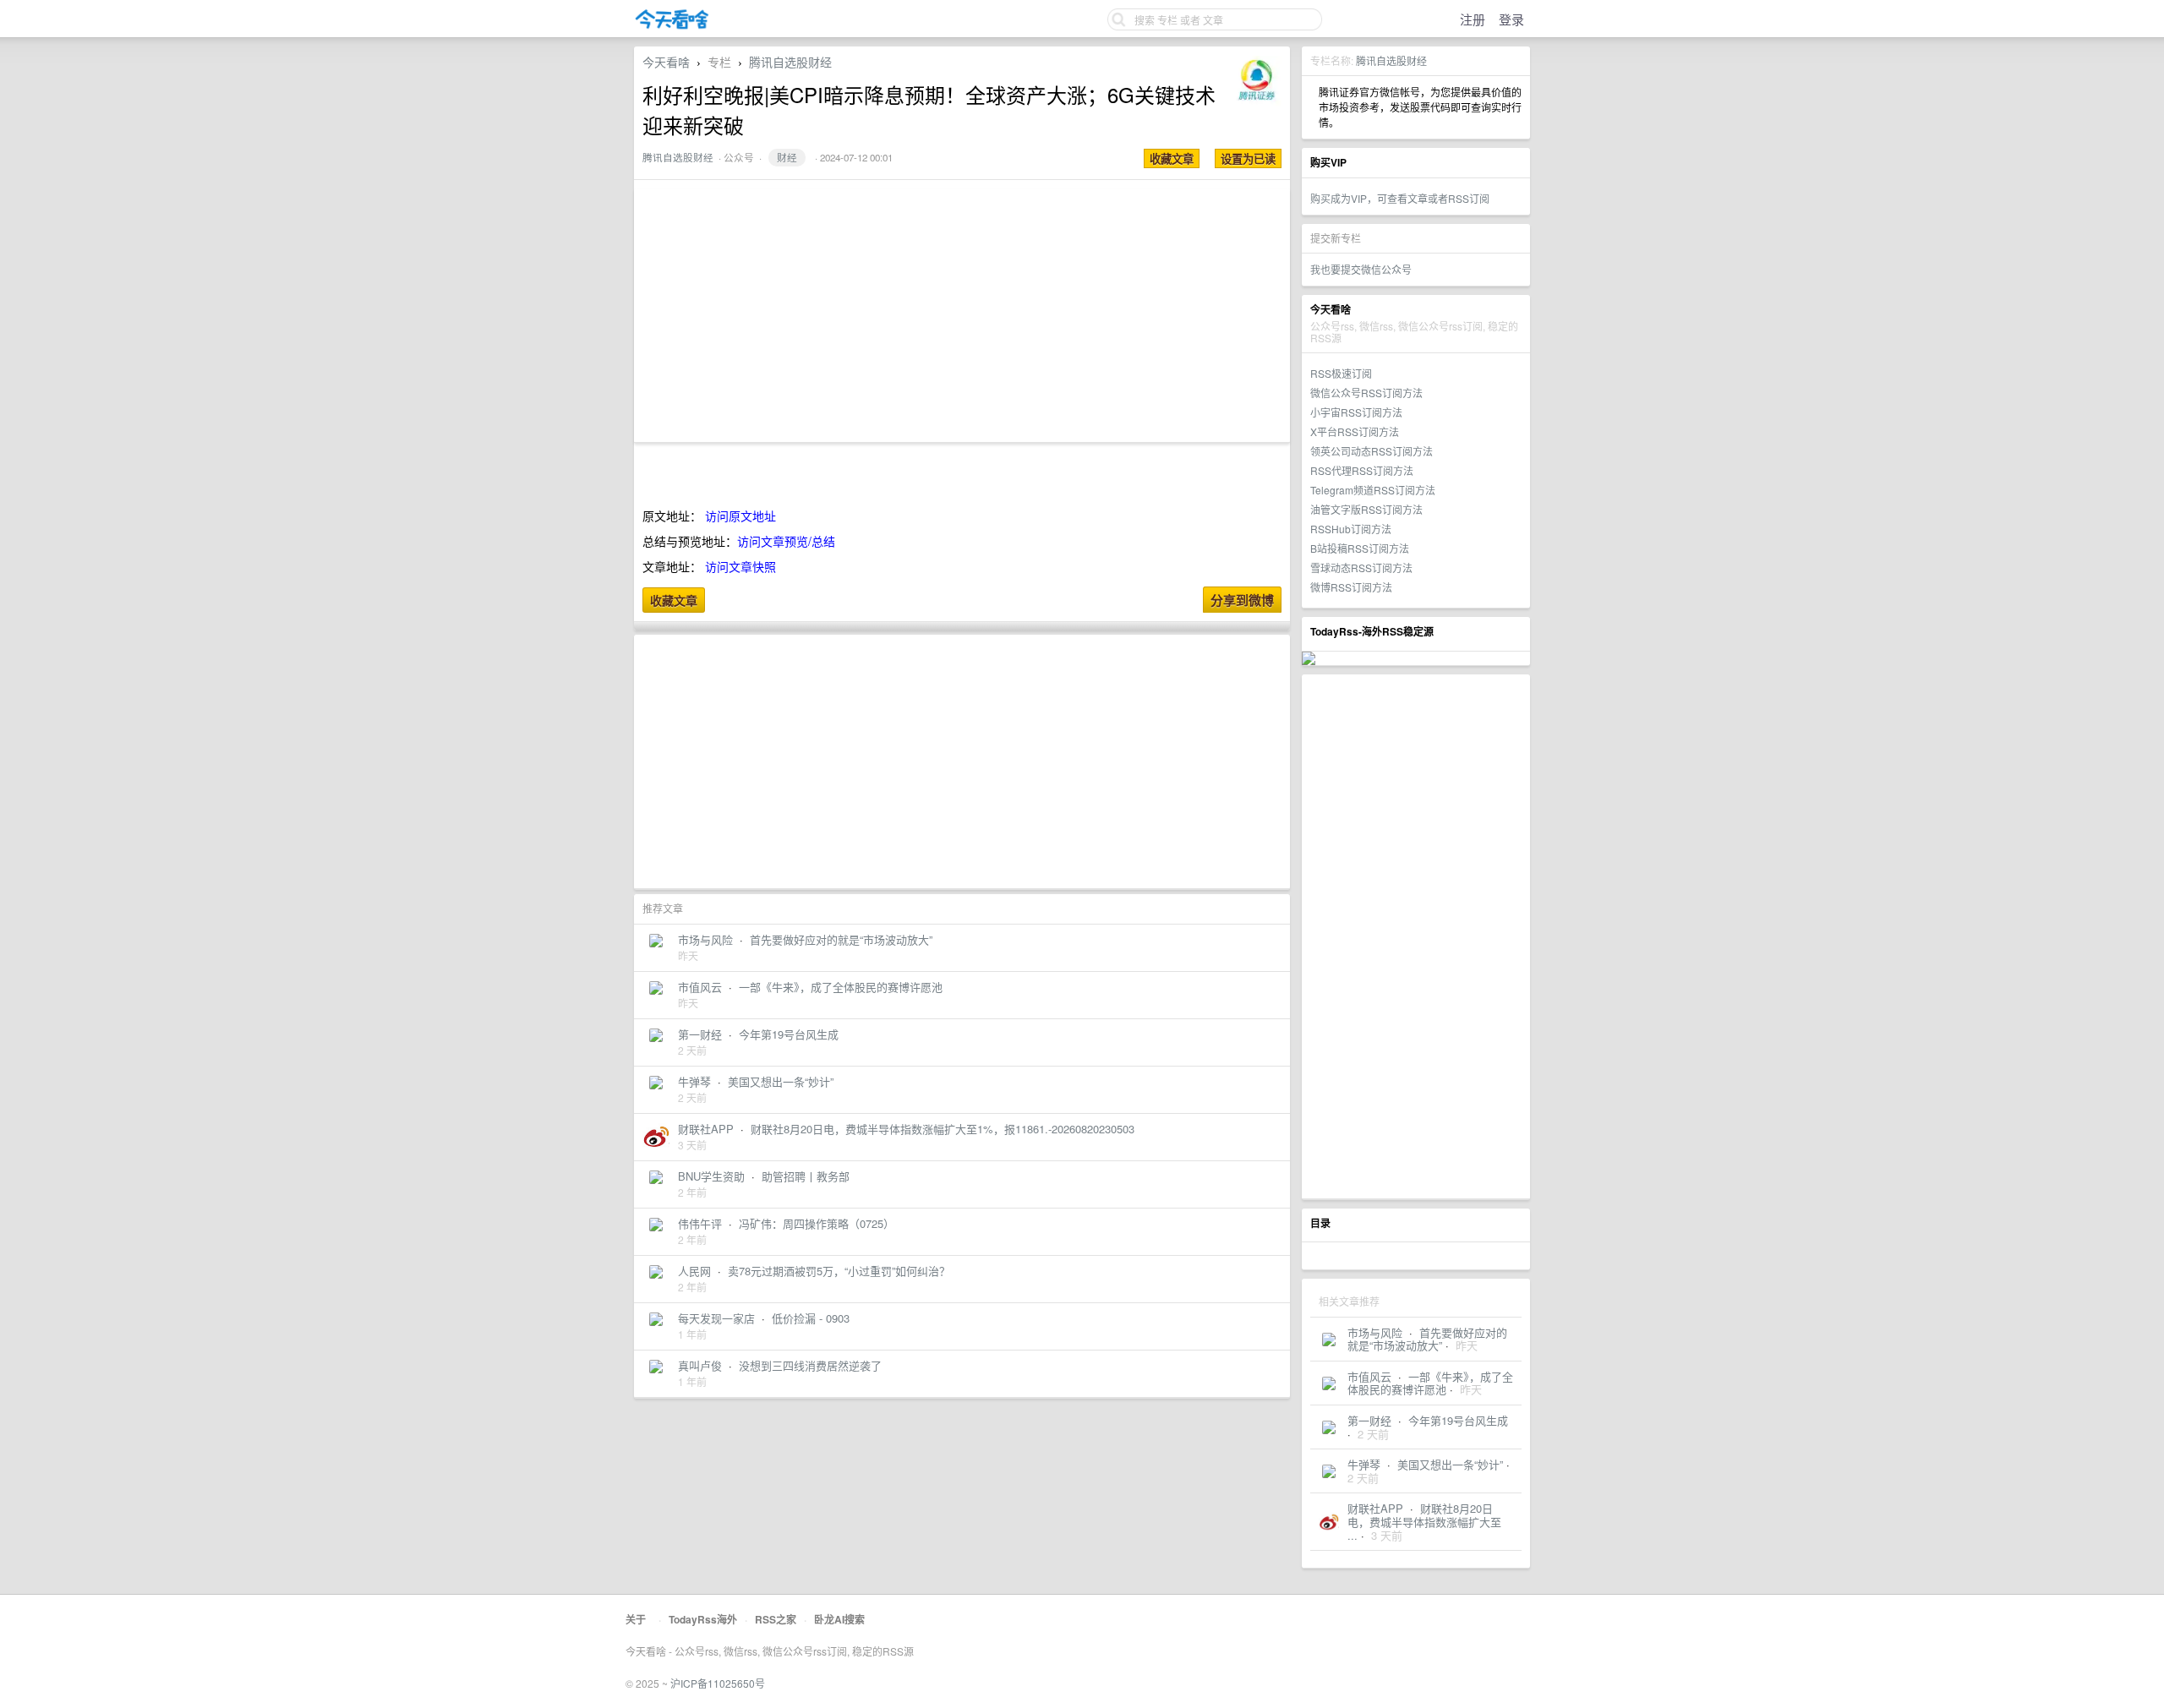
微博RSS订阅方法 (1351, 587)
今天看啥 (666, 62)
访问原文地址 (740, 516)
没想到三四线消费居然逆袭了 (810, 1365)
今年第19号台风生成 (1458, 1420)
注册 (1473, 19)
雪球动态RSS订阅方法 (1361, 568)
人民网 (694, 1271)
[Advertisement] (1416, 936)
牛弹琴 (1364, 1464)
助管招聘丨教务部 (806, 1176)
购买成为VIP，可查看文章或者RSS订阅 (1400, 198)
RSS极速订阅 (1341, 373)
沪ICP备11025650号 (718, 1683)
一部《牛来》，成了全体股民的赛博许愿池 (1430, 1383)
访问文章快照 (740, 566)
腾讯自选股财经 (1391, 60)
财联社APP (1375, 1508)
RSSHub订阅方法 (1351, 529)
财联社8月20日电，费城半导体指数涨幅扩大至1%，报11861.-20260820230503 (943, 1129)
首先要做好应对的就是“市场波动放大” (1427, 1339)
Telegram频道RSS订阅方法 (1373, 490)
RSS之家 (776, 1619)
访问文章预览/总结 (786, 541)
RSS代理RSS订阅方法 (1362, 470)
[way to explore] (672, 26)
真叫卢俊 (700, 1365)
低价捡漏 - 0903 (811, 1318)
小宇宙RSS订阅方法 (1356, 412)
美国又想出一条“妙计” (1450, 1464)
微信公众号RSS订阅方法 (1366, 393)
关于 (636, 1619)
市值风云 (1369, 1376)
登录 (1511, 19)
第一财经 (1369, 1420)
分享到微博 (1242, 600)
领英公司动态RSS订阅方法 (1372, 451)
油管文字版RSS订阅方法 (1366, 509)
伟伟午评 (700, 1223)
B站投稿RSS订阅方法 (1360, 548)
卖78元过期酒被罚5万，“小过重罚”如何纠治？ (839, 1271)
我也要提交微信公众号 (1361, 269)
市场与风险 (1375, 1332)
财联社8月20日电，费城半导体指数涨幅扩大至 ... (1424, 1521)
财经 (787, 157)
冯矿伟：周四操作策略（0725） (817, 1223)
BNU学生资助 (711, 1176)
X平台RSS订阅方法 (1355, 431)
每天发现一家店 (716, 1318)
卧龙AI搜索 (839, 1619)
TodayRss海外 (703, 1619)
